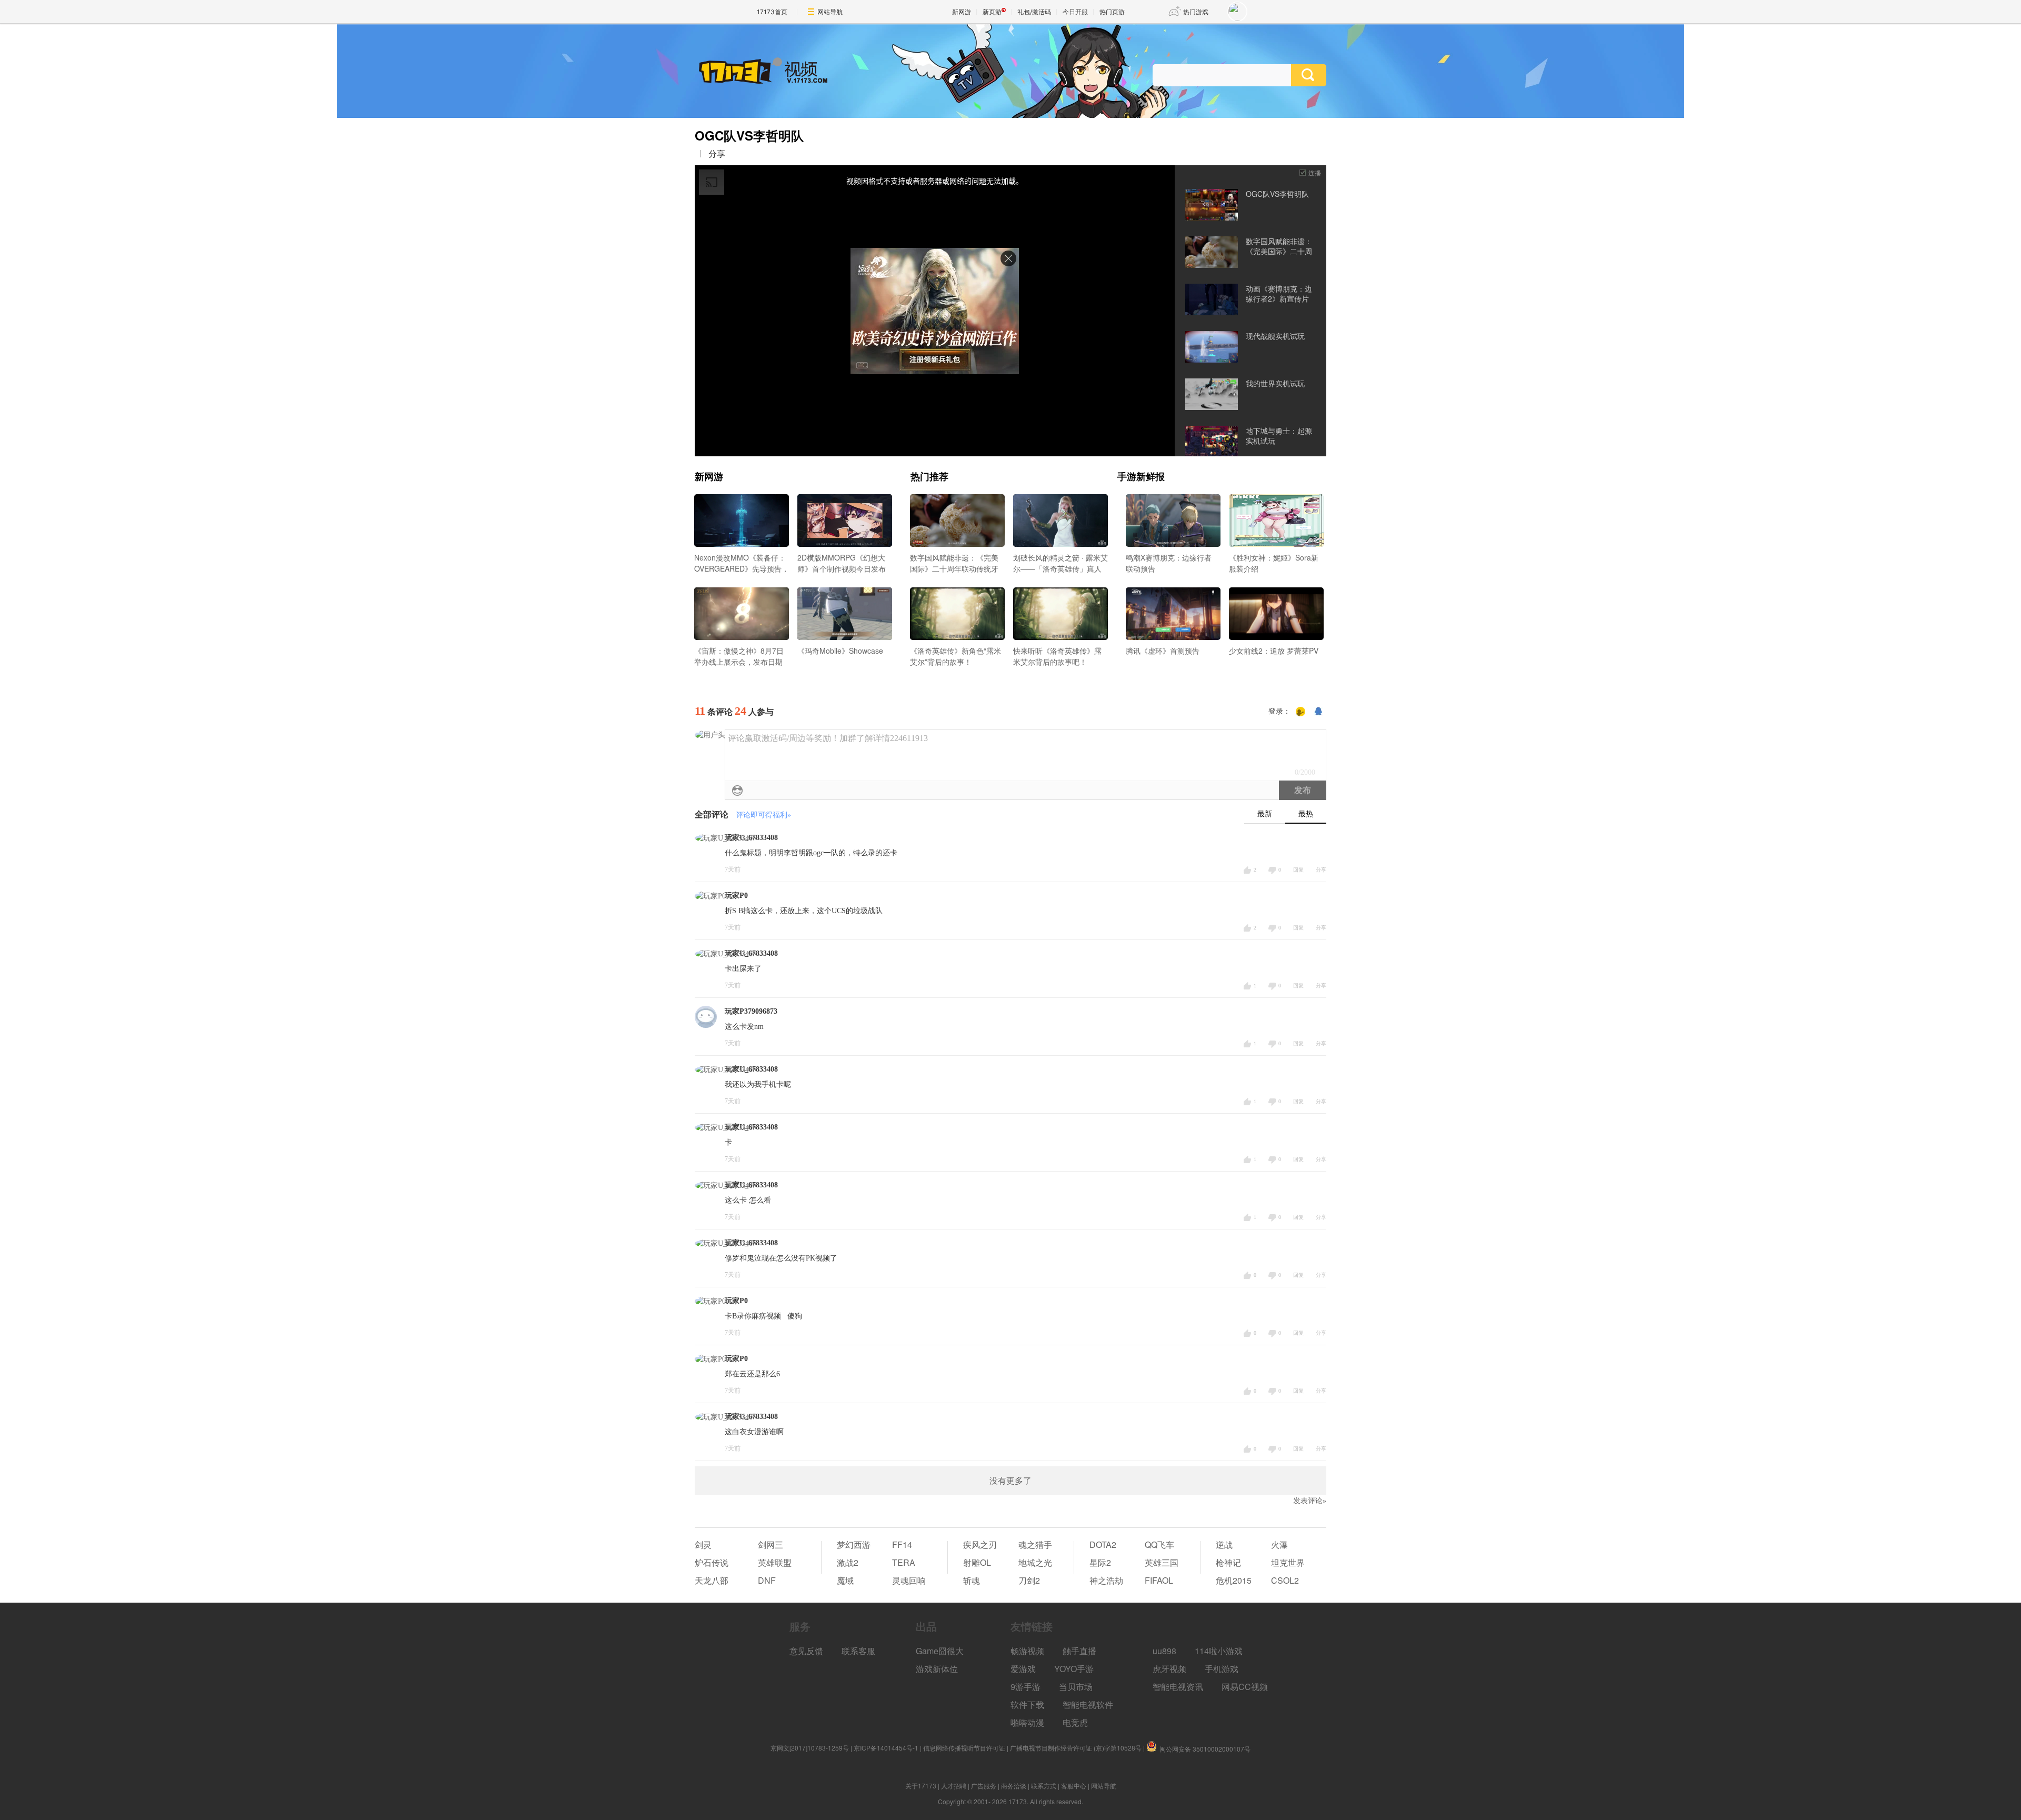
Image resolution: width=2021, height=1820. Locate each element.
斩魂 (972, 1580)
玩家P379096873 (751, 1011)
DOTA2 (1103, 1544)
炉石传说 (712, 1562)
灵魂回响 (909, 1580)
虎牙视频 (1169, 1669)
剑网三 (771, 1544)
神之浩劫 (1106, 1580)
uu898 (1164, 1651)
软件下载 (1027, 1704)
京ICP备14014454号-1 (886, 1748)
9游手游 (1025, 1687)
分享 (717, 154)
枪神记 (1228, 1562)
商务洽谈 (1014, 1786)
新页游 (992, 12)
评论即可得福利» (763, 815)
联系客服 (858, 1651)
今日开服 (1075, 12)
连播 (1315, 172)
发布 (1303, 790)
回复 (1298, 870)
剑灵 (703, 1544)
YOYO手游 (1074, 1669)
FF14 (902, 1544)
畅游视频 (1027, 1651)
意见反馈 (806, 1651)
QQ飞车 (1159, 1544)
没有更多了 (1010, 1481)
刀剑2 (1029, 1580)
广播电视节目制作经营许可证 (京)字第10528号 (1076, 1748)
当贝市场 (1076, 1687)
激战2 (848, 1562)
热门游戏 (1196, 12)
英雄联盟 (775, 1562)
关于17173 (921, 1786)
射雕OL (977, 1562)
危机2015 (1234, 1580)
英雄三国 (1162, 1562)
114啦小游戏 (1219, 1651)
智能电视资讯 (1178, 1687)
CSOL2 (1285, 1580)
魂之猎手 (1035, 1544)
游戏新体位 (937, 1669)
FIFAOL (1159, 1580)
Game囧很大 (940, 1651)
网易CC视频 (1245, 1687)
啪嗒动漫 (1027, 1722)
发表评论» (1310, 1501)
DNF (767, 1580)
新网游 (962, 12)
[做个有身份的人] (1300, 712)
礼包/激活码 (1034, 12)
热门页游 (1112, 12)
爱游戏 (1023, 1669)
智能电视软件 (1088, 1704)
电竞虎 (1075, 1722)
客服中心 (1074, 1786)
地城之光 (1035, 1562)
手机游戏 (1222, 1669)
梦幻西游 (854, 1544)
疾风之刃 (980, 1544)
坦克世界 (1288, 1562)
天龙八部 (712, 1580)
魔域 (845, 1580)
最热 (1306, 814)
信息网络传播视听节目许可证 (964, 1748)
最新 (1265, 814)
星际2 (1100, 1562)
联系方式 (1044, 1786)
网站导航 (830, 12)
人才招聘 (954, 1786)
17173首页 (772, 12)
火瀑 (1279, 1544)
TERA (904, 1562)
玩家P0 (736, 896)
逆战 (1224, 1544)
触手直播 (1079, 1651)
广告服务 (984, 1786)
